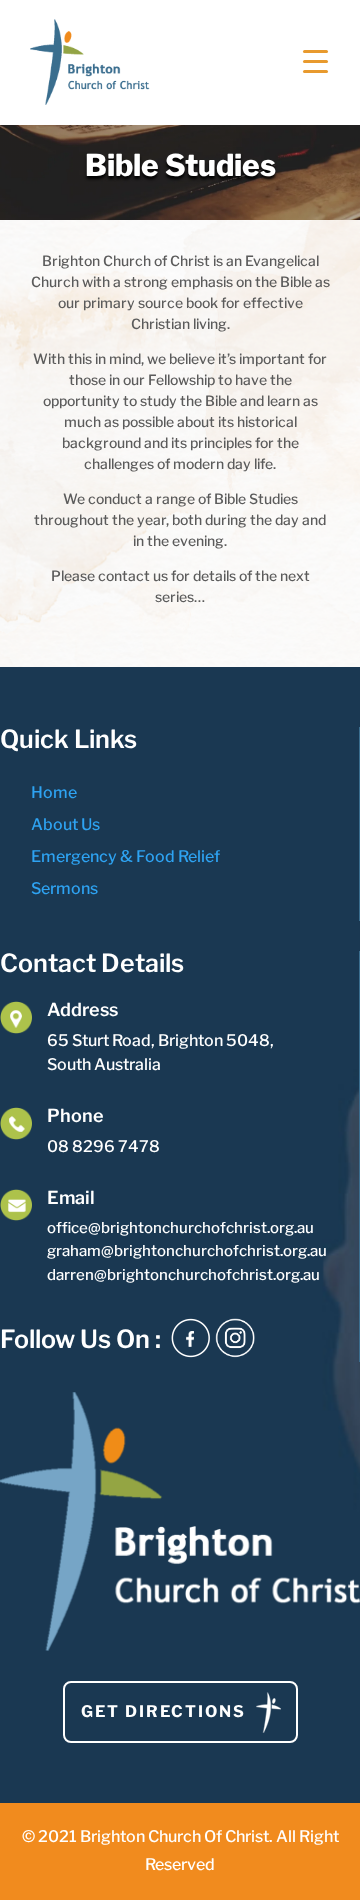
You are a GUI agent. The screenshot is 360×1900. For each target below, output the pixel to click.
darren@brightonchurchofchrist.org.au (183, 1275)
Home (54, 792)
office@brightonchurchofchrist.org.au (180, 1228)
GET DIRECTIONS (163, 1711)
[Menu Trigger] (315, 60)
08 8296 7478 (103, 1146)
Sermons (64, 888)
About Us (65, 824)
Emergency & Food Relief (125, 856)
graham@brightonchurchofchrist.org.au (187, 1251)
